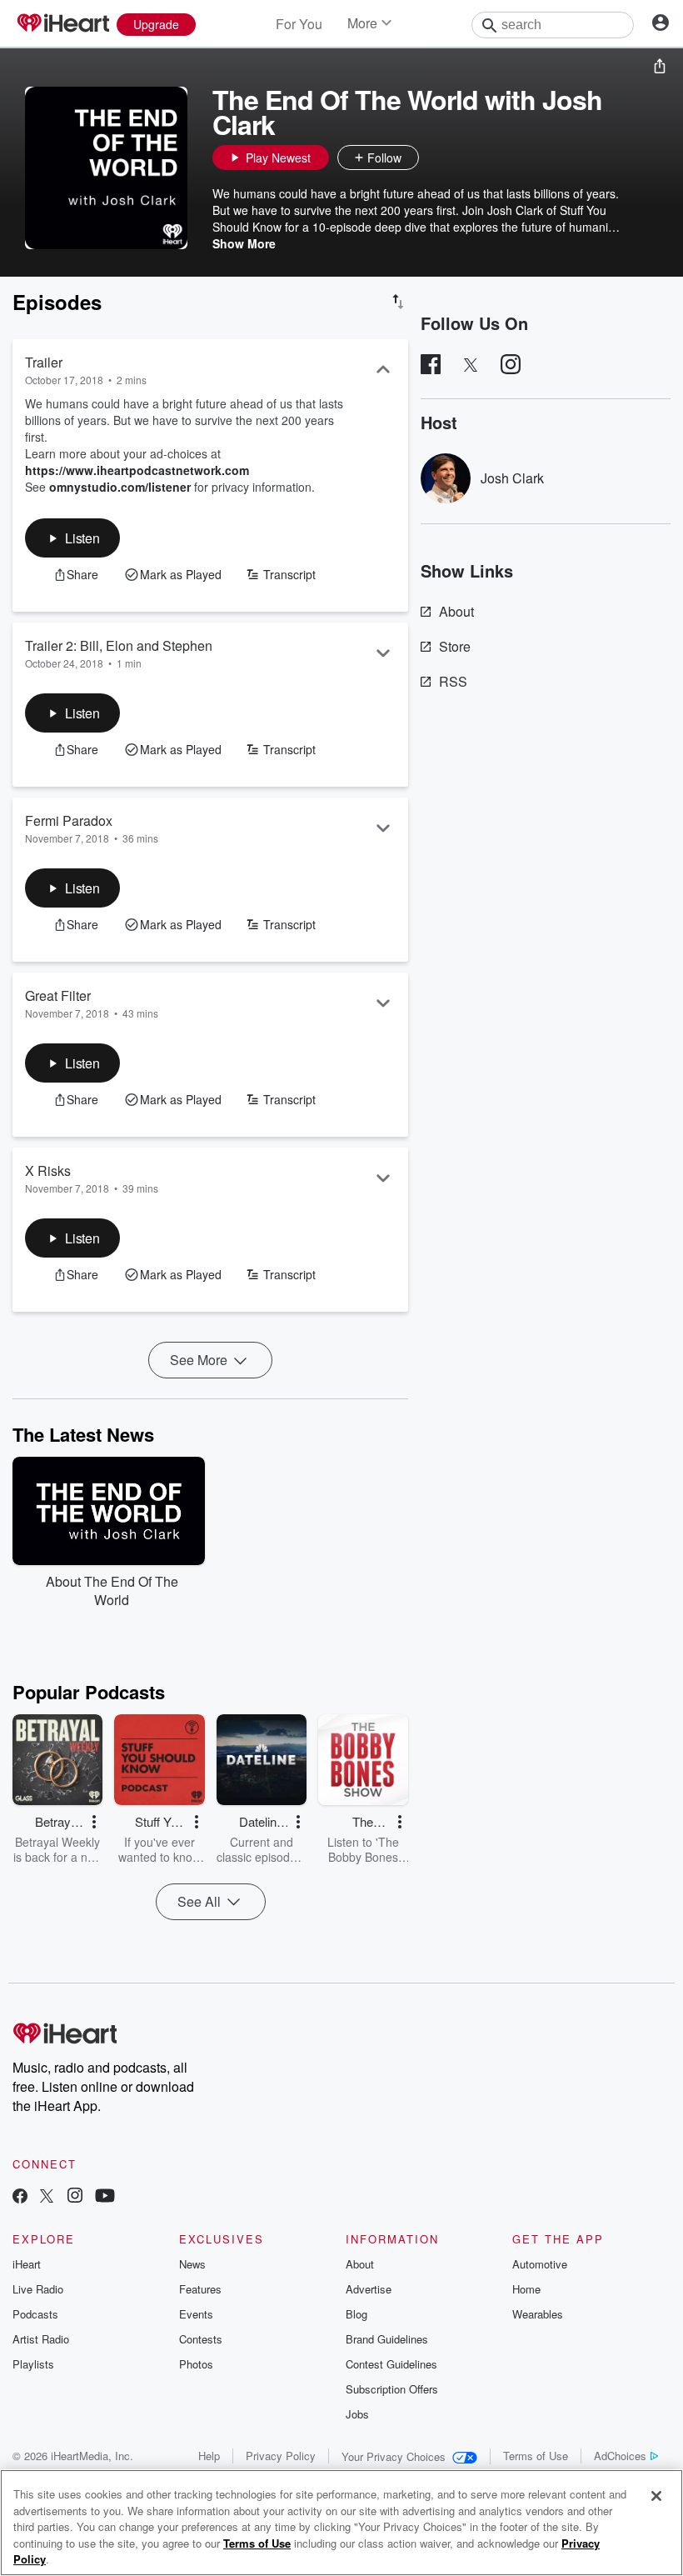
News (192, 2264)
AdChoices (620, 2456)
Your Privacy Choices (394, 2456)
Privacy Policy (281, 2456)
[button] (436, 158)
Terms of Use (536, 2456)
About (456, 611)
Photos (196, 2364)
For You (299, 24)
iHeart (27, 2264)
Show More (244, 243)
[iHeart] (62, 24)
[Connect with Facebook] (20, 2197)
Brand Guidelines (387, 2339)
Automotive (540, 2264)
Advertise (369, 2289)
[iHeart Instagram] (75, 2197)
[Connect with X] (47, 2197)
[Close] (656, 2496)
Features (200, 2289)
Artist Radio (41, 2339)
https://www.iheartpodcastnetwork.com (137, 470)
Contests (201, 2339)
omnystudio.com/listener (120, 487)
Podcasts (35, 2314)
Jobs (357, 2414)
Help (209, 2456)
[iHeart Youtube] (105, 2197)
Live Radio (38, 2289)
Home (526, 2289)
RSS (453, 681)
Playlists (33, 2364)
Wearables (538, 2314)
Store (455, 646)
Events (196, 2314)
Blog (356, 2314)
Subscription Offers (392, 2389)
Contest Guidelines (391, 2364)
